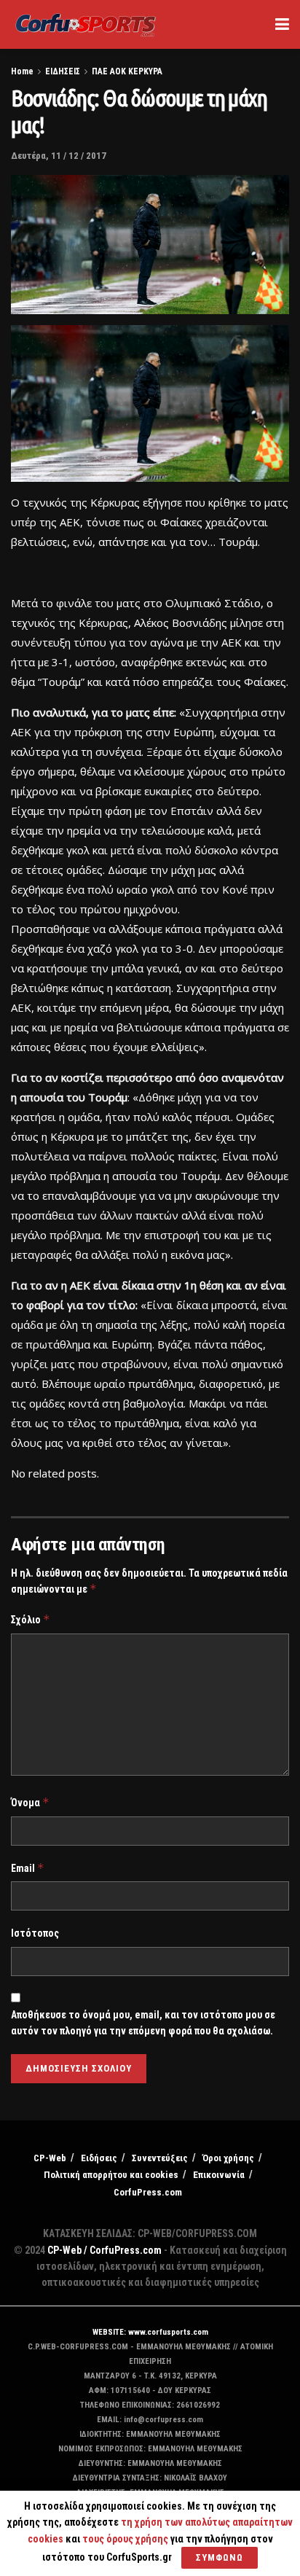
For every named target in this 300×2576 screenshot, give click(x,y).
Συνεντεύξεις (160, 2158)
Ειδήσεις (99, 2158)
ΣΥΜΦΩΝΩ (220, 2557)
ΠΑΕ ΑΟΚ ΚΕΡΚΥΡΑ (127, 71)
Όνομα (30, 1802)
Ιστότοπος (35, 1933)
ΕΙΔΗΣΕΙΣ (63, 71)
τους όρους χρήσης (126, 2539)
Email (28, 1868)
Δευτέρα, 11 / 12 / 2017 (59, 156)
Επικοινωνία (219, 2175)
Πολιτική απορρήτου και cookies (111, 2175)
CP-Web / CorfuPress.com (104, 2250)
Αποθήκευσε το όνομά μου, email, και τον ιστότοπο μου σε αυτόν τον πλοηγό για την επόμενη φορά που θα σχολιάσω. (143, 2023)
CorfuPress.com (148, 2192)
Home (22, 71)
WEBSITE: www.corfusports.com (150, 2332)
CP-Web (50, 2158)
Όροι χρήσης (228, 2158)
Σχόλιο (31, 1619)
